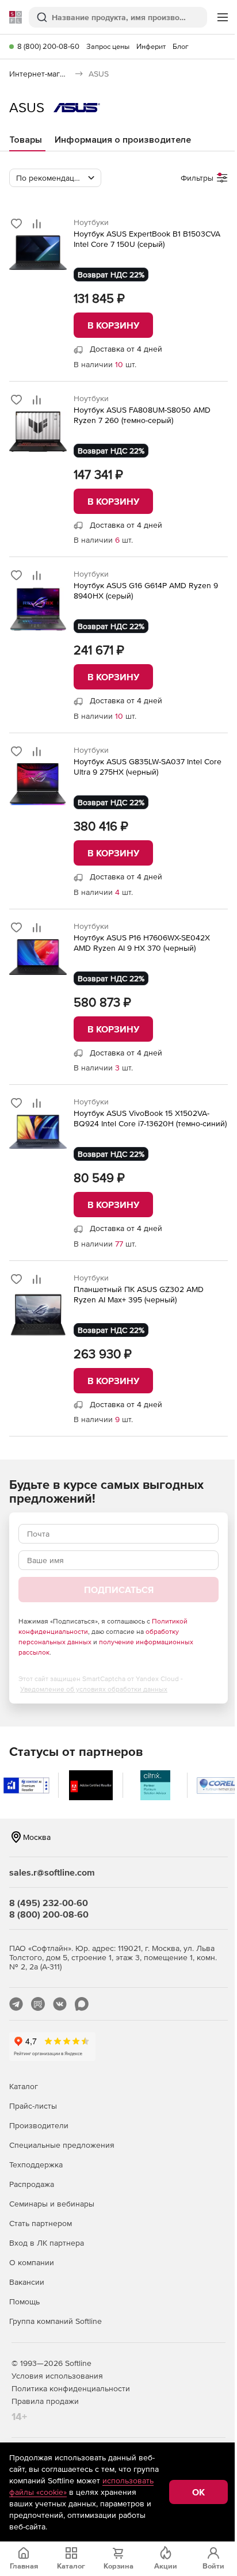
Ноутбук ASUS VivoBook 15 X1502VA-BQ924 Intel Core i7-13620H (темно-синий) (150, 1118)
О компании (32, 2262)
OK (198, 2492)
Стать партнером (41, 2223)
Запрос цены (108, 46)
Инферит (151, 46)
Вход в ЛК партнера (47, 2243)
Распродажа (32, 2184)
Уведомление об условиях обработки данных (94, 1689)
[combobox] (55, 178)
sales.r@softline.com (52, 1872)
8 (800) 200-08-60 (48, 46)
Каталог (24, 2086)
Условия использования (57, 2376)
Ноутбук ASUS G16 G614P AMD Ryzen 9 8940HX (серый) (146, 590)
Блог (181, 46)
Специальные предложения (62, 2145)
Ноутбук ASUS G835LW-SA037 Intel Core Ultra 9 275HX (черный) (148, 767)
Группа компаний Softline (56, 2321)
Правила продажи (45, 2401)
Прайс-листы (33, 2106)
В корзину (113, 325)
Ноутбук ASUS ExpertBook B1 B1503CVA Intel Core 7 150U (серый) (147, 239)
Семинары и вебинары (52, 2204)
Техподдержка (36, 2165)
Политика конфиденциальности (71, 2388)
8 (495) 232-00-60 (49, 1903)
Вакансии (27, 2282)
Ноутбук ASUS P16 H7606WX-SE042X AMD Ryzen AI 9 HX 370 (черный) (142, 943)
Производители (39, 2125)
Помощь (24, 2301)
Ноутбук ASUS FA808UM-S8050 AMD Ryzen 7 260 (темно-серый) (142, 415)
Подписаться (119, 1590)
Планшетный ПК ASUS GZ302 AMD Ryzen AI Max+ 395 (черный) (139, 1294)
